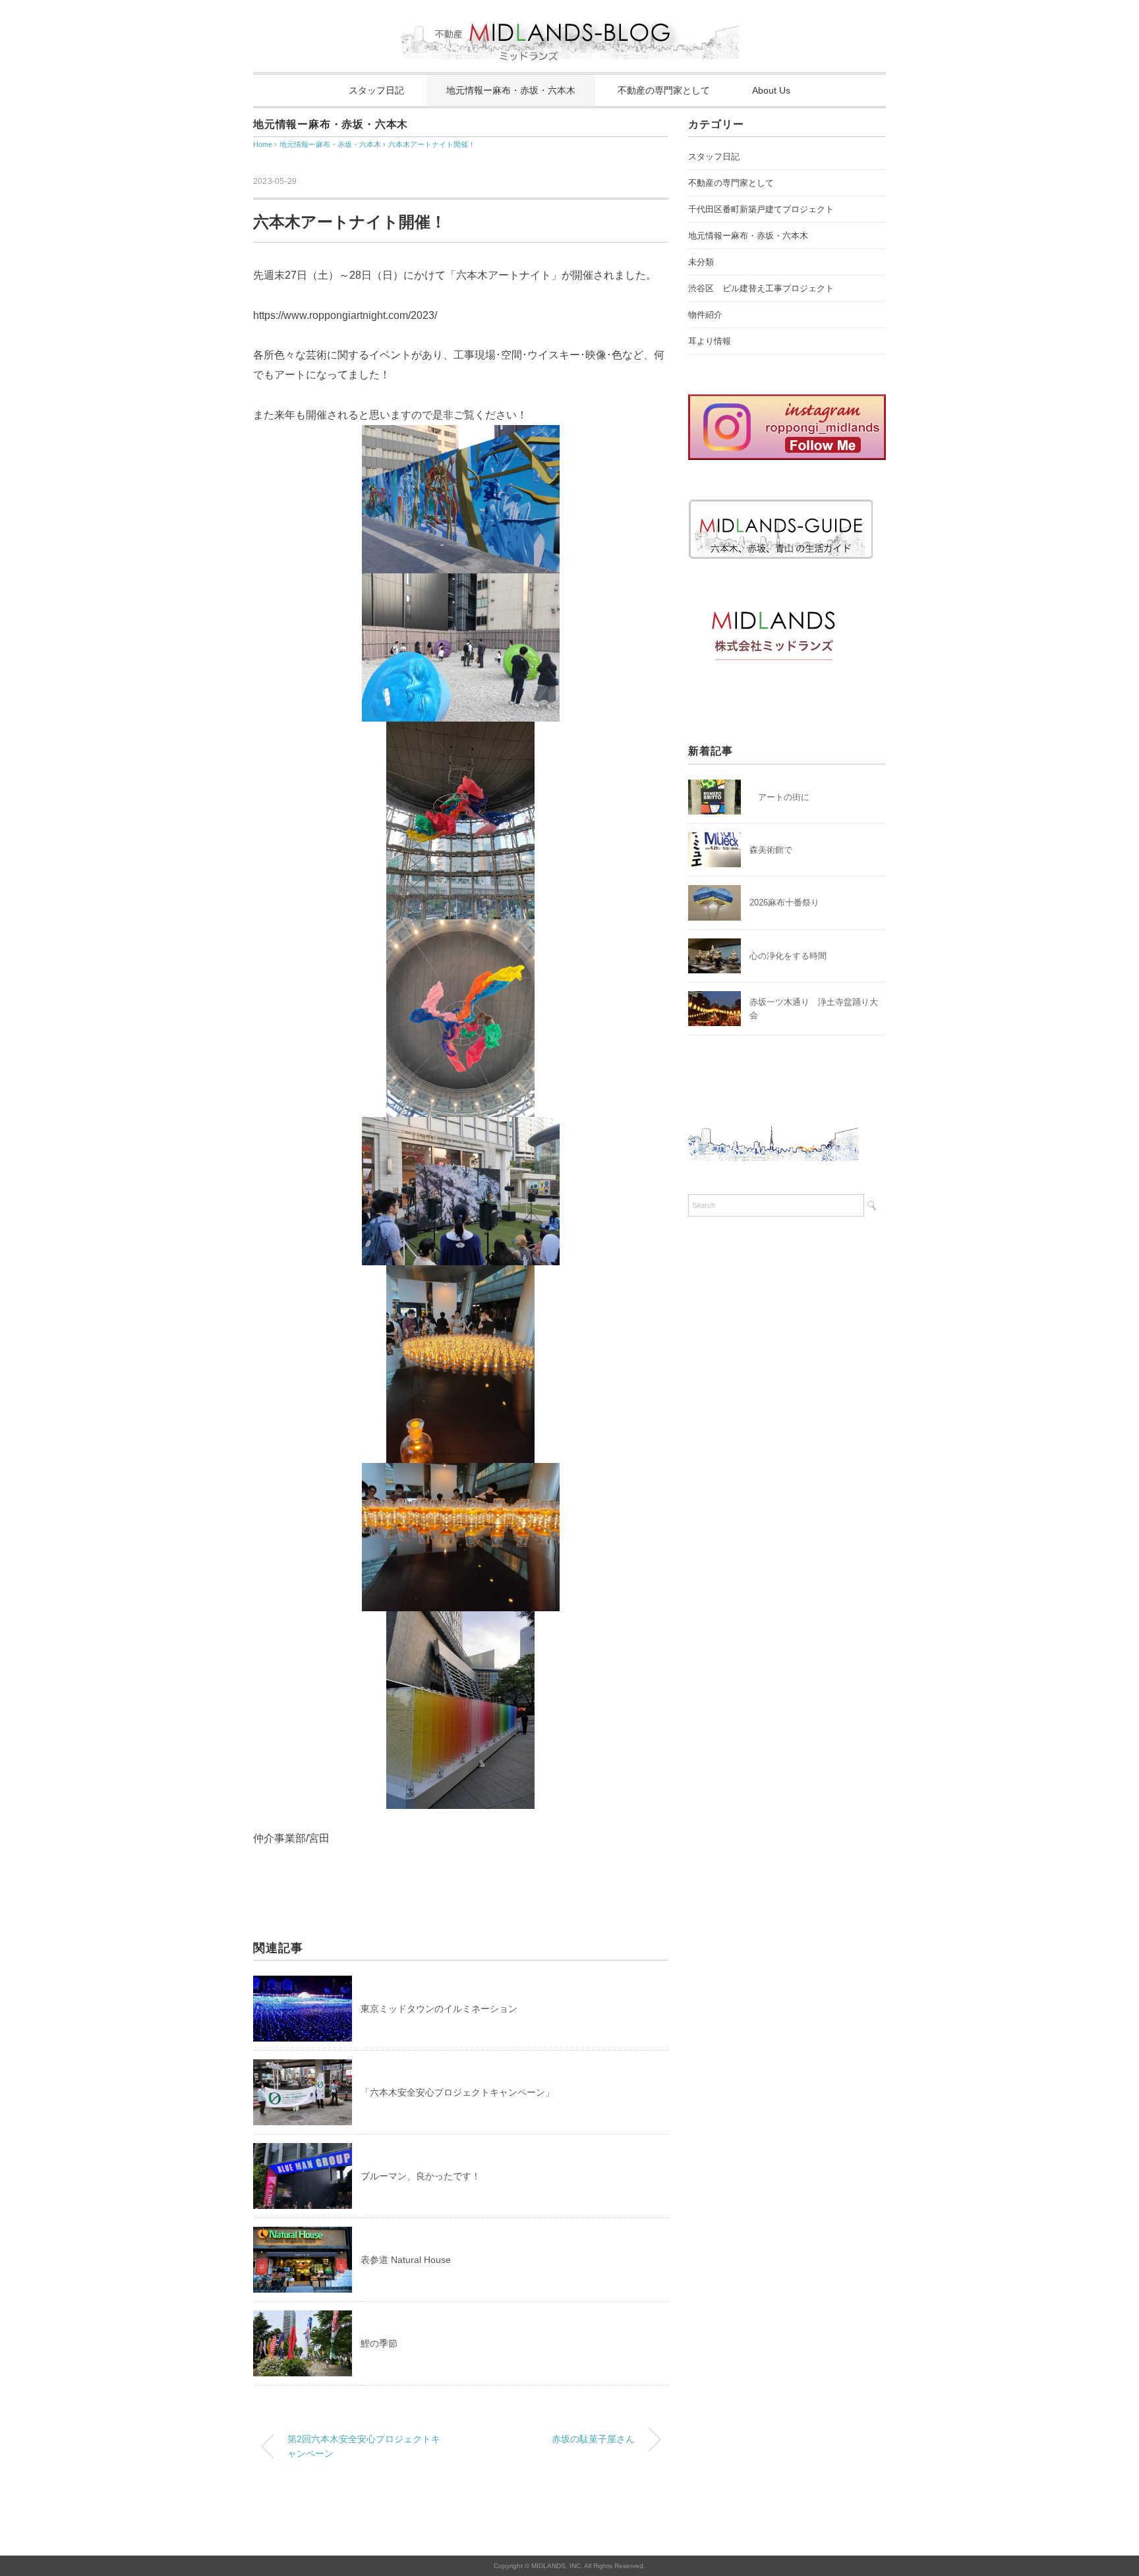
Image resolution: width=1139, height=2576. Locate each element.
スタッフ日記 (376, 90)
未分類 (701, 262)
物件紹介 (705, 315)
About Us (771, 90)
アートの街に (779, 797)
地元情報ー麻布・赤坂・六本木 (511, 90)
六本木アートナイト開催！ (432, 144)
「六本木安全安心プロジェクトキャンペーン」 (457, 2092)
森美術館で (771, 850)
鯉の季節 (379, 2343)
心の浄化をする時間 (788, 956)
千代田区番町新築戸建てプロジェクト (761, 209)
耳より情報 (710, 341)
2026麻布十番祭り (789, 902)
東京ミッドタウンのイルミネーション (439, 2009)
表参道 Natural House (406, 2260)
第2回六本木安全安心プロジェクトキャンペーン (364, 2446)
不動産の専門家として (664, 90)
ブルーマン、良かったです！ (421, 2176)
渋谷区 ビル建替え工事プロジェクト (761, 288)
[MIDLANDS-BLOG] (570, 16)
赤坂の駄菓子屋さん (593, 2439)
